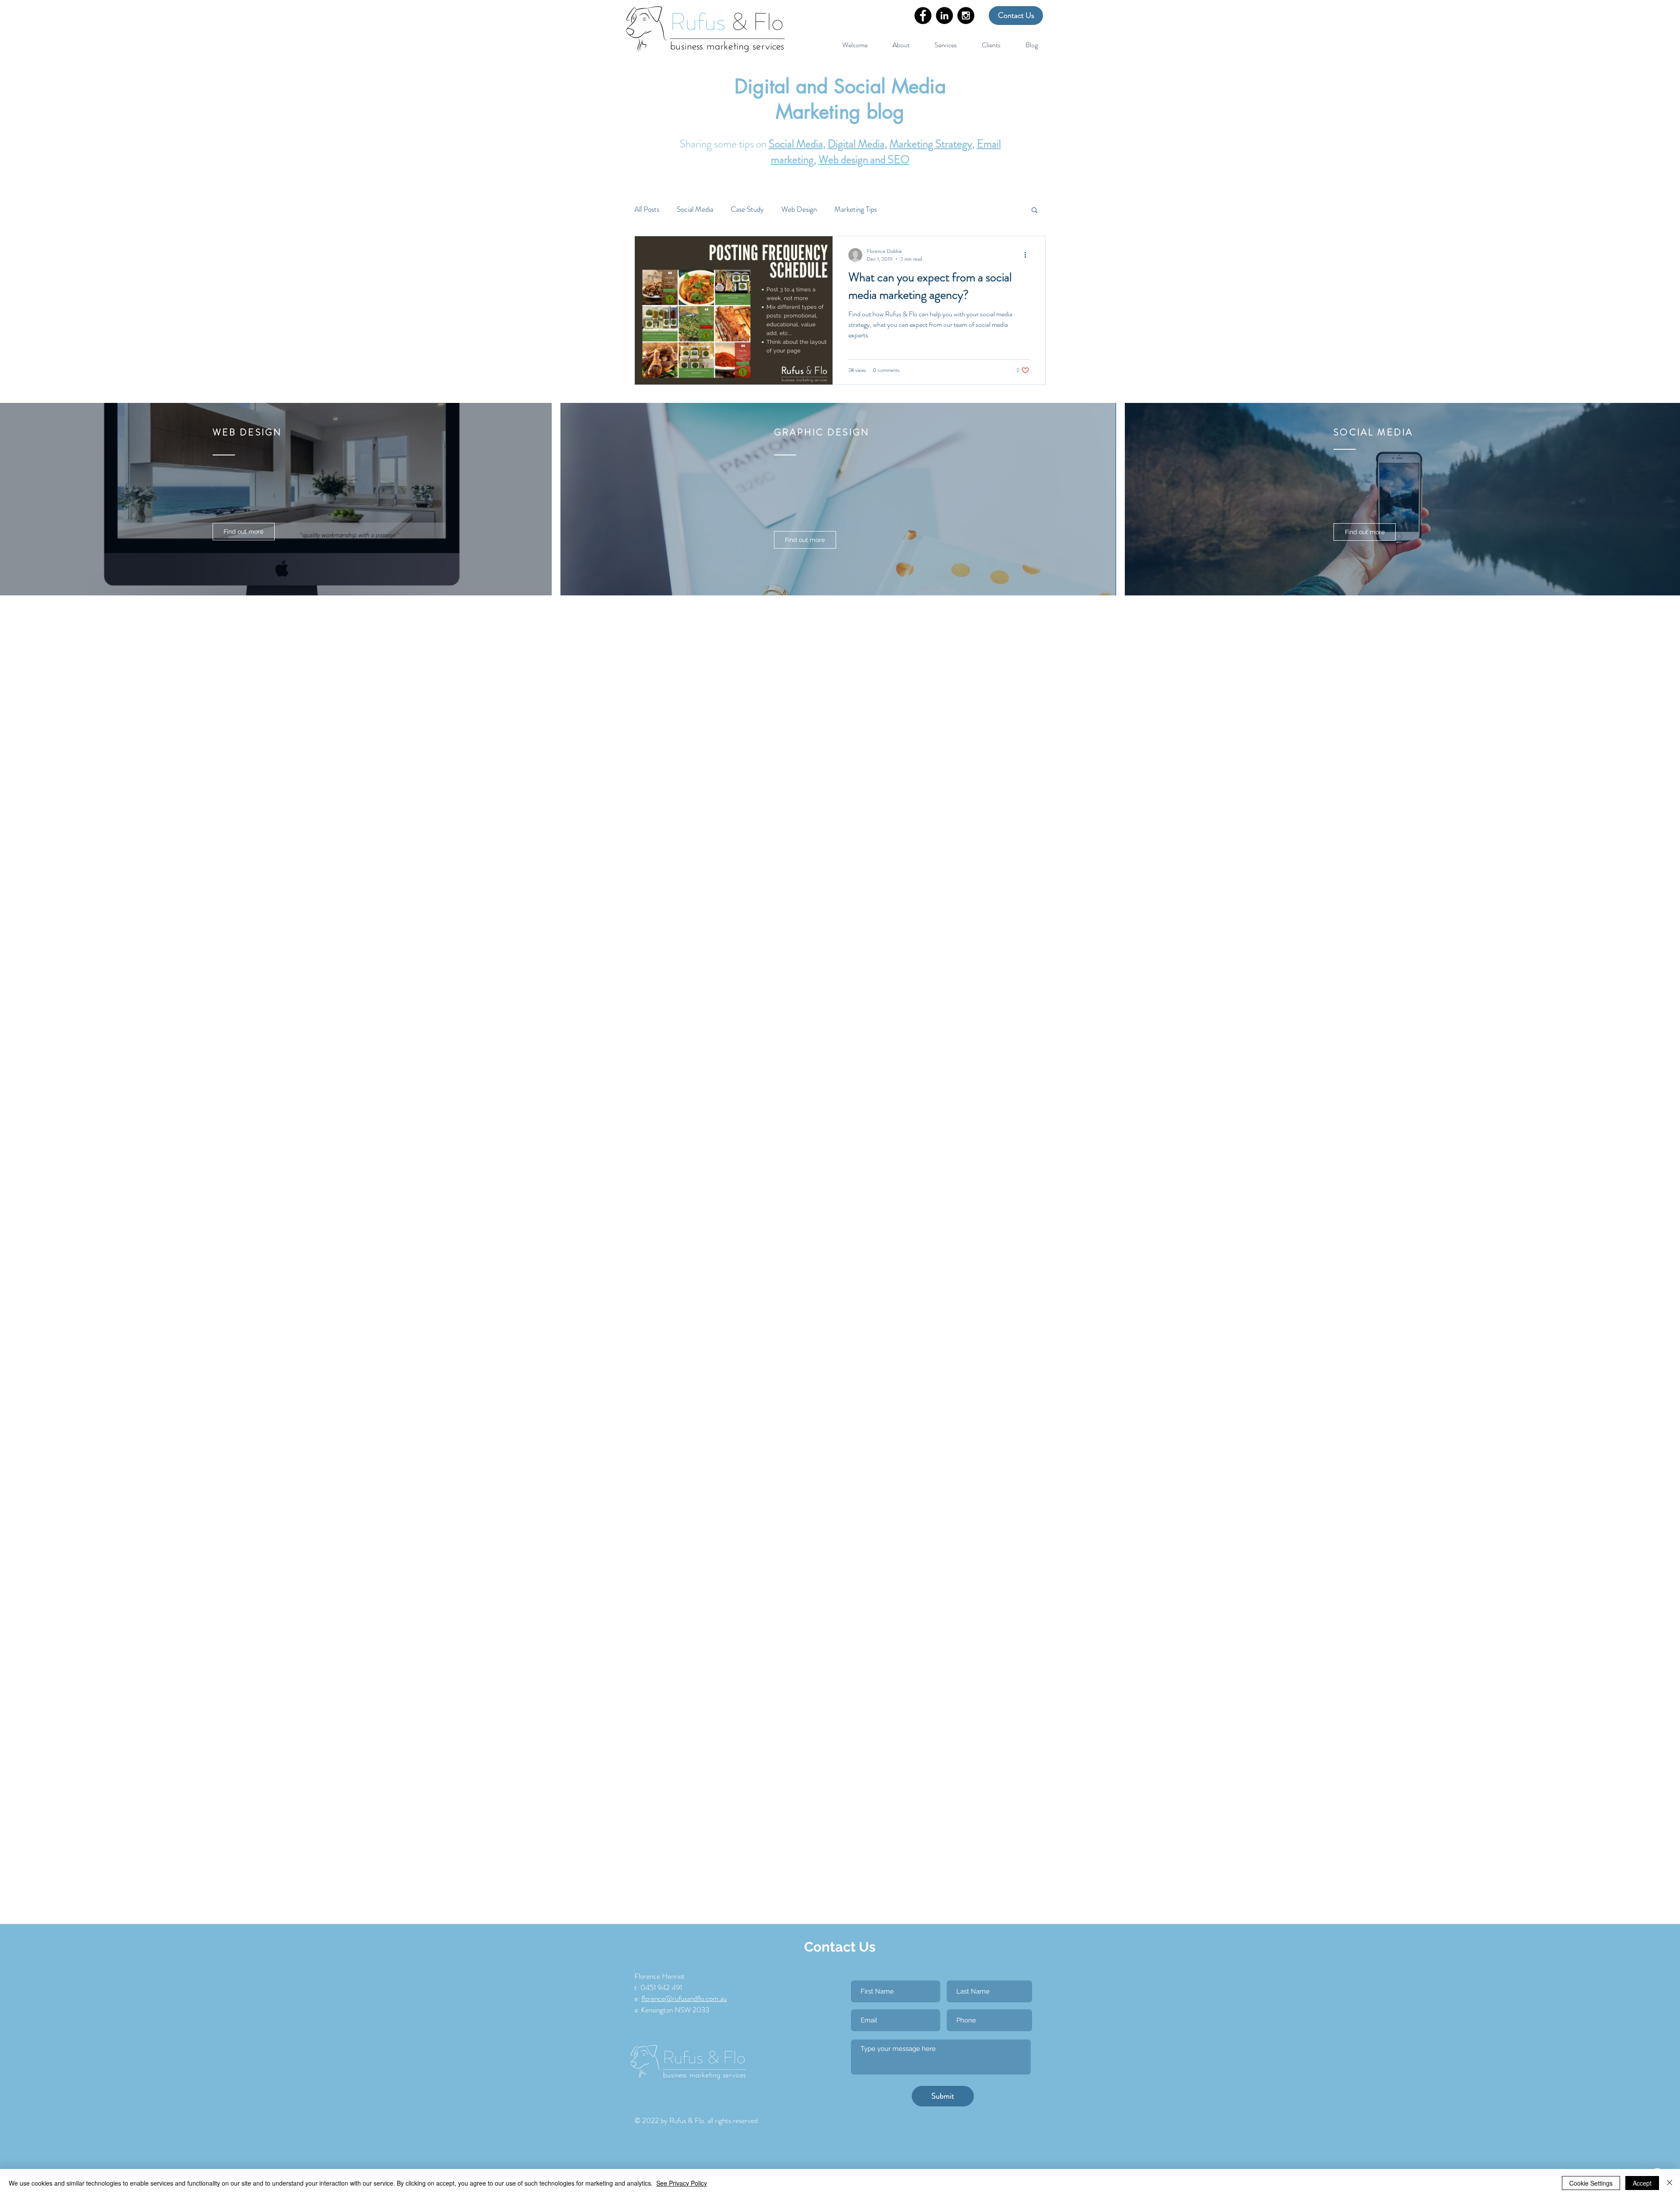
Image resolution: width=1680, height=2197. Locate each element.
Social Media (796, 144)
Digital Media (856, 144)
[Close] (1669, 2183)
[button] (945, 41)
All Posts (647, 209)
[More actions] (1028, 255)
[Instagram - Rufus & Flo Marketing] (966, 16)
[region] (278, 511)
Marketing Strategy (931, 144)
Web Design (799, 209)
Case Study (747, 209)
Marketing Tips (856, 209)
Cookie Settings (1591, 2183)
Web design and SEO (864, 160)
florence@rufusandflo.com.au (684, 1998)
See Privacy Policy (682, 2183)
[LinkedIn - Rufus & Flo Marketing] (944, 16)
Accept (1642, 2183)
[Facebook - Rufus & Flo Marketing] (923, 16)
